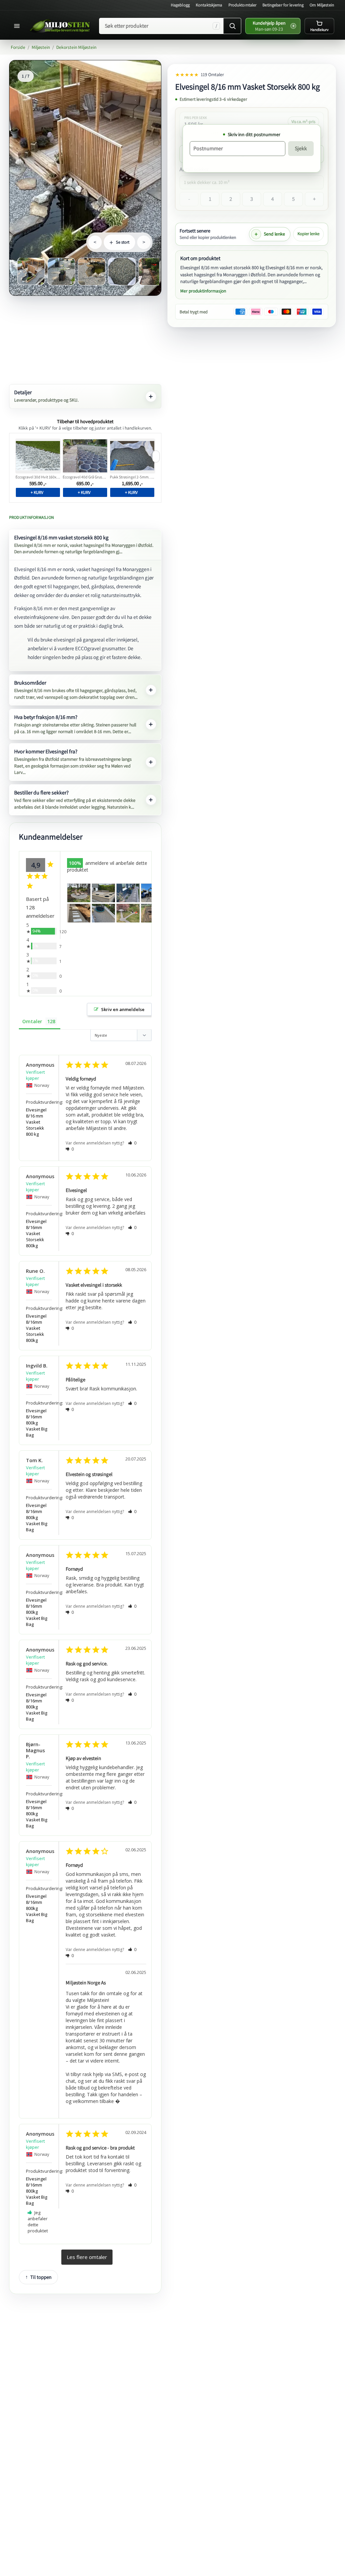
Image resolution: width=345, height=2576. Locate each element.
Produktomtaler (243, 5)
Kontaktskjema (209, 5)
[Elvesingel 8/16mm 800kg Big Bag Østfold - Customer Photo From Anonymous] (128, 893)
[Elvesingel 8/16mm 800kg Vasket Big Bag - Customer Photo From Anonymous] (79, 893)
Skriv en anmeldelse (123, 1009)
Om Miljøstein (322, 5)
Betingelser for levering (283, 5)
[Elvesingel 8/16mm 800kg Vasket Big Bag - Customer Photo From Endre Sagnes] (103, 893)
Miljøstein (41, 47)
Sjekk (301, 148)
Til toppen (41, 2277)
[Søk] (232, 26)
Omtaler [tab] (32, 1021)
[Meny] (18, 26)
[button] (132, 1143)
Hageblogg (180, 5)
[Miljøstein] (60, 26)
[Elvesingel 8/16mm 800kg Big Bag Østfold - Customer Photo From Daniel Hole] (79, 913)
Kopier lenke (308, 234)
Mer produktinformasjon (203, 291)
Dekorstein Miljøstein (76, 47)
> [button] (87, 2257)
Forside (18, 47)
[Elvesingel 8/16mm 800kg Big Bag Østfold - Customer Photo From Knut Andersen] (128, 913)
